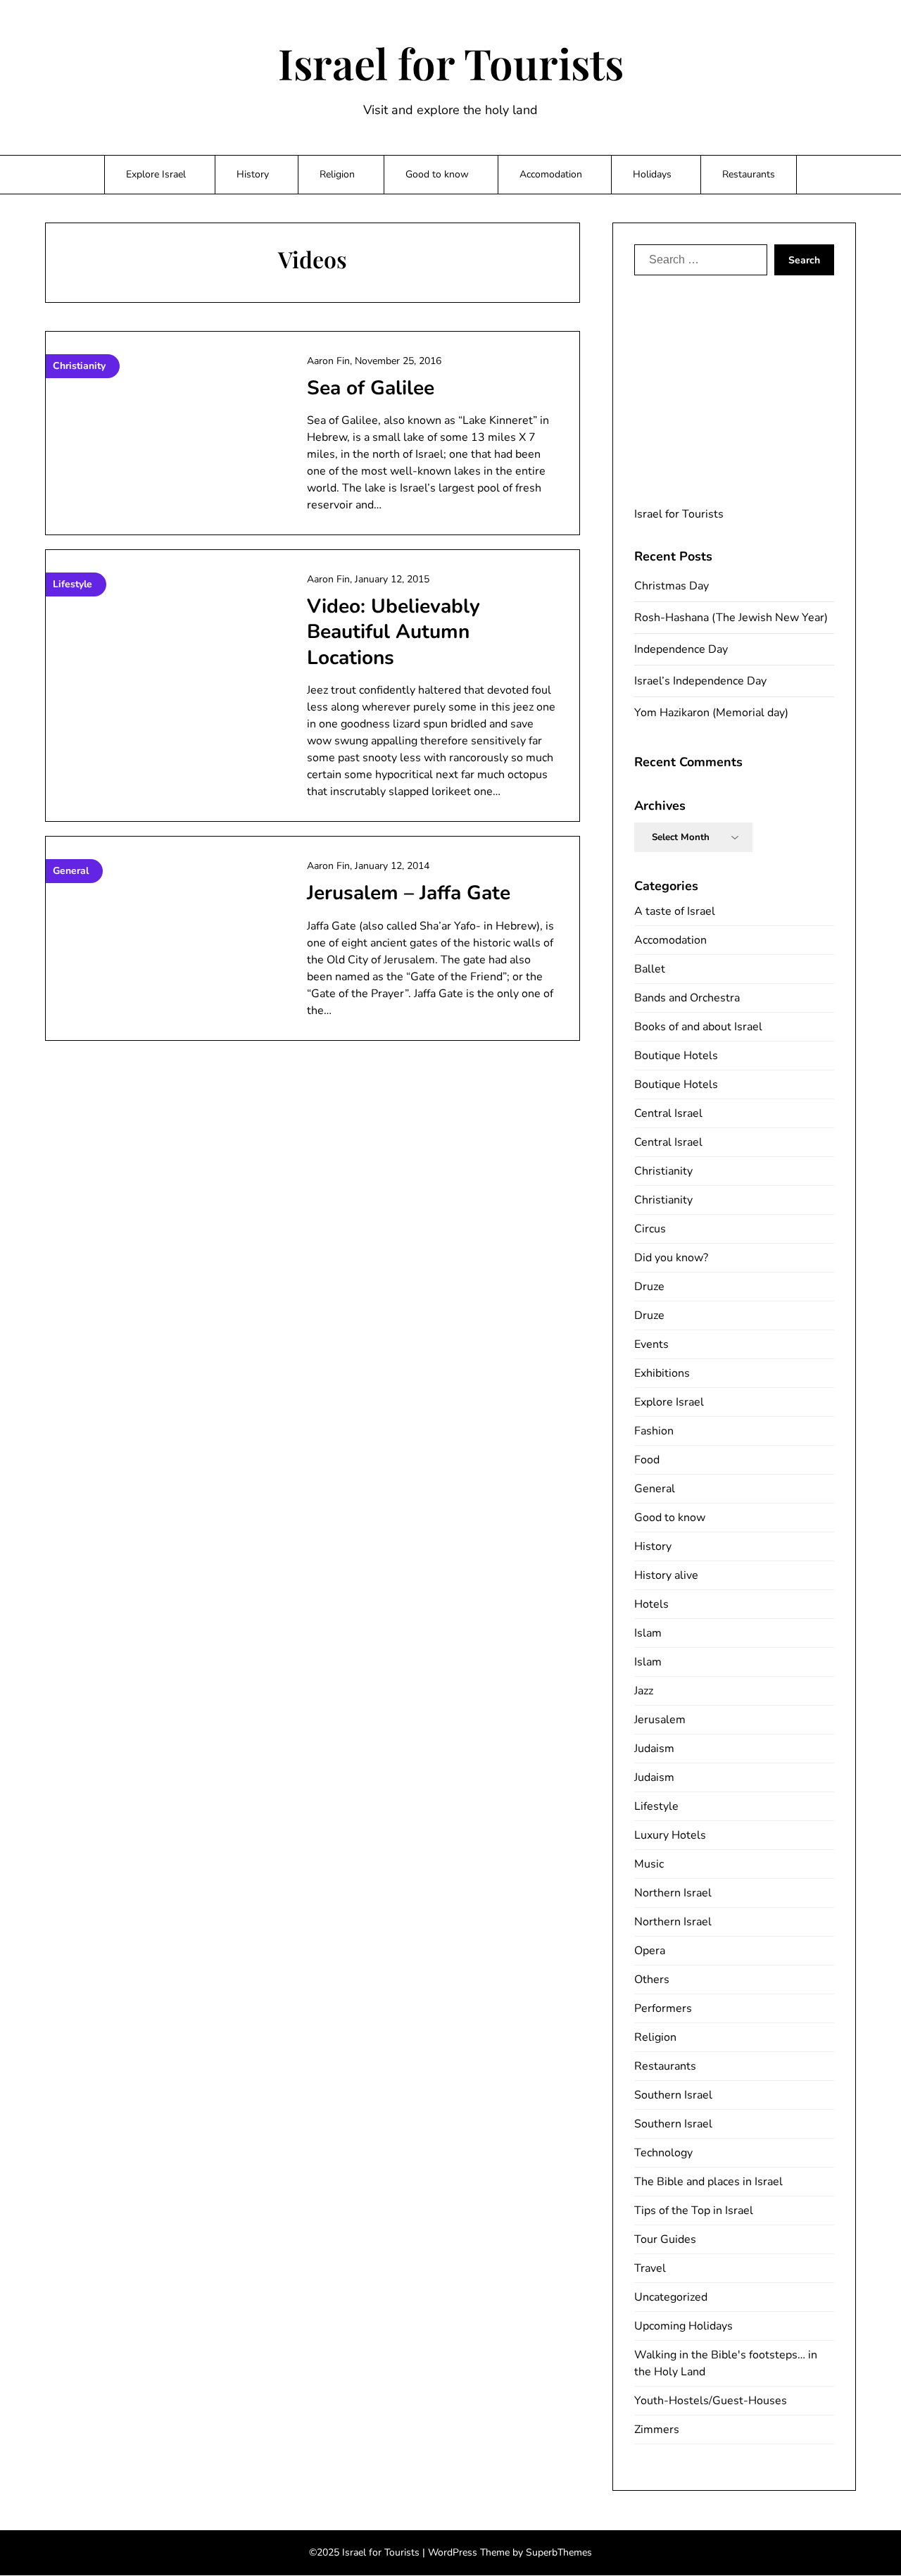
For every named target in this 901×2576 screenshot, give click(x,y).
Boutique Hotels (676, 1056)
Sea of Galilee (371, 388)
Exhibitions (662, 1373)
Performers (663, 2008)
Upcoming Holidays (683, 2326)
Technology (663, 2153)
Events (651, 1344)
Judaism (654, 1749)
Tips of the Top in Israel (694, 2211)
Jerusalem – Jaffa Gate (409, 893)
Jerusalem (660, 1720)
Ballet (650, 969)
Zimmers (657, 2430)
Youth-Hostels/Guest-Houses (711, 2401)
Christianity (663, 1171)
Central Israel (668, 1113)
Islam (648, 1633)
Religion (337, 174)
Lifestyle (656, 1806)
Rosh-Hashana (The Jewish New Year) (731, 618)
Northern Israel (673, 1893)
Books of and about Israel (698, 1027)
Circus (650, 1229)
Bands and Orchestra (687, 998)
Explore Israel (156, 174)
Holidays (652, 174)
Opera (650, 1951)
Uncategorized (671, 2297)
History (253, 174)
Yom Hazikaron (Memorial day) (711, 713)
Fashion (654, 1431)
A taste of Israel (675, 911)
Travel (650, 2268)
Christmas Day (672, 586)
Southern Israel (673, 2095)
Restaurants (749, 174)
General (655, 1489)
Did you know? (671, 1258)
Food (647, 1460)
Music (649, 1864)
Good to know (437, 174)
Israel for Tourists (451, 63)
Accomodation (551, 174)
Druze (649, 1287)
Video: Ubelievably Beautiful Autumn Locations (393, 632)
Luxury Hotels (670, 1835)
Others (652, 1980)
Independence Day (681, 649)
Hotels (651, 1604)
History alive (666, 1575)
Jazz (644, 1691)
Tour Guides (665, 2239)
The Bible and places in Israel (708, 2182)
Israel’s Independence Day (700, 681)
